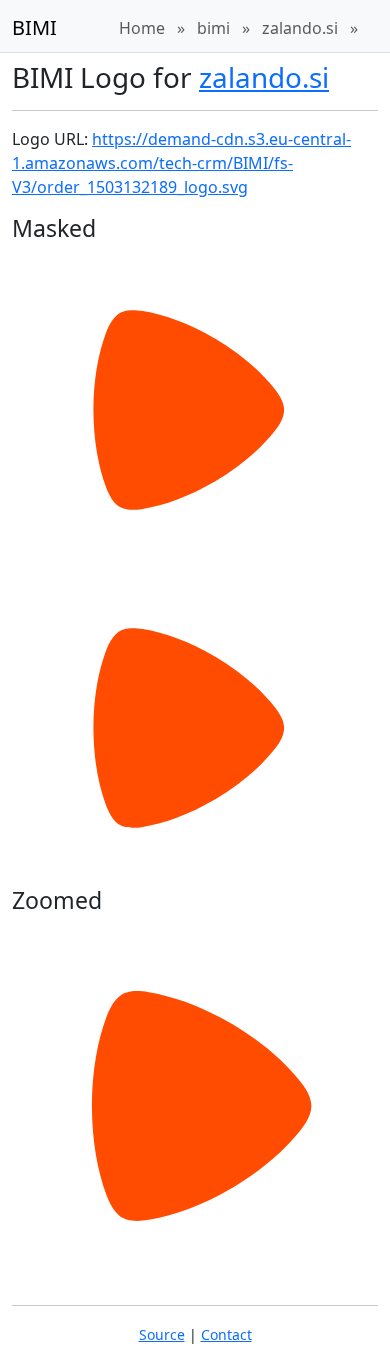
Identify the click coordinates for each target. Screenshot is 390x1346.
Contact (226, 1334)
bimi (213, 28)
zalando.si (300, 28)
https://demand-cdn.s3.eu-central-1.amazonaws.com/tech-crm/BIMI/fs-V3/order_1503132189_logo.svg (181, 163)
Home (142, 28)
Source (162, 1334)
